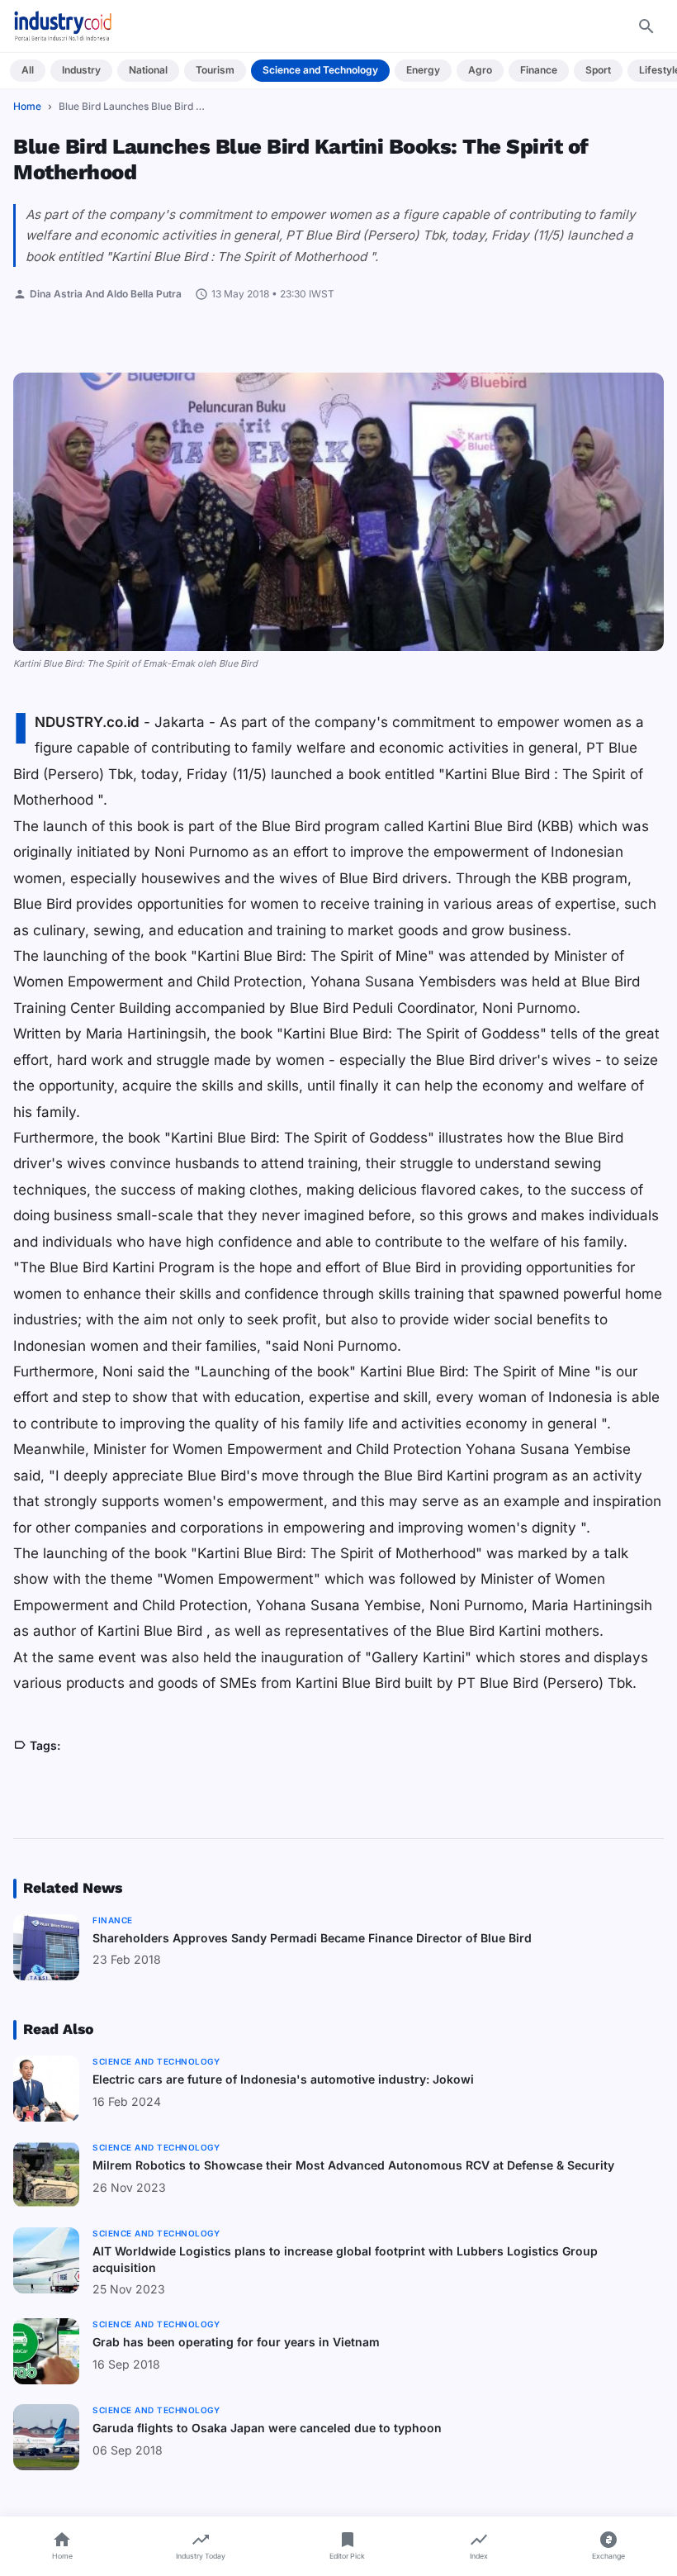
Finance (539, 70)
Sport (598, 70)
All (28, 70)
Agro (480, 70)
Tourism (215, 70)
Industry (81, 70)
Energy (423, 70)
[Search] (646, 26)
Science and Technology (320, 70)
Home (27, 106)
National (148, 70)
